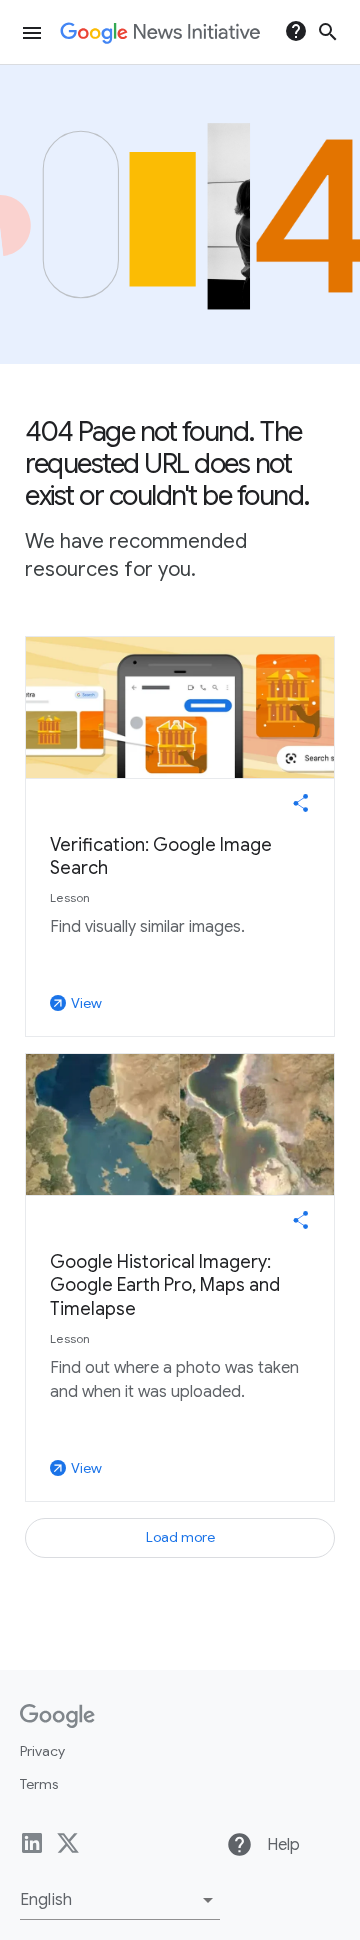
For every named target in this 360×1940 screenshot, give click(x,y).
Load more (180, 1537)
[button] (120, 1900)
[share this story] (301, 803)
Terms (39, 1784)
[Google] (57, 1716)
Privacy (42, 1751)
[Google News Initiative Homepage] (160, 33)
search (328, 32)
